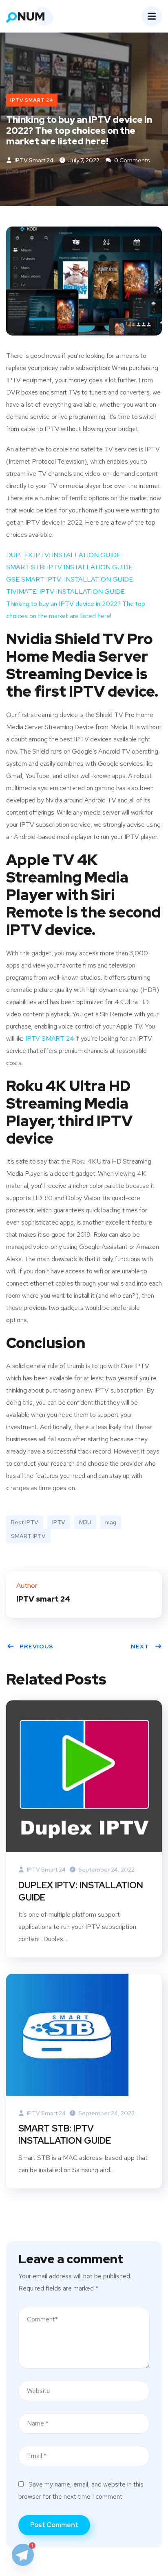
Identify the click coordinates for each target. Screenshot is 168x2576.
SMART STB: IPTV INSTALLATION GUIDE (69, 567)
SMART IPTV (28, 1536)
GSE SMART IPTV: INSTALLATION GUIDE (70, 579)
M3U (85, 1522)
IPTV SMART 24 (32, 100)
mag (111, 1522)
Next (140, 1646)
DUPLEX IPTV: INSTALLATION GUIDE (63, 555)
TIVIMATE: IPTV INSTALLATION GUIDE (65, 592)
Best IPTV (25, 1522)
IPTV (59, 1522)
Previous (36, 1646)
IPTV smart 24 (33, 160)
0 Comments (132, 160)
